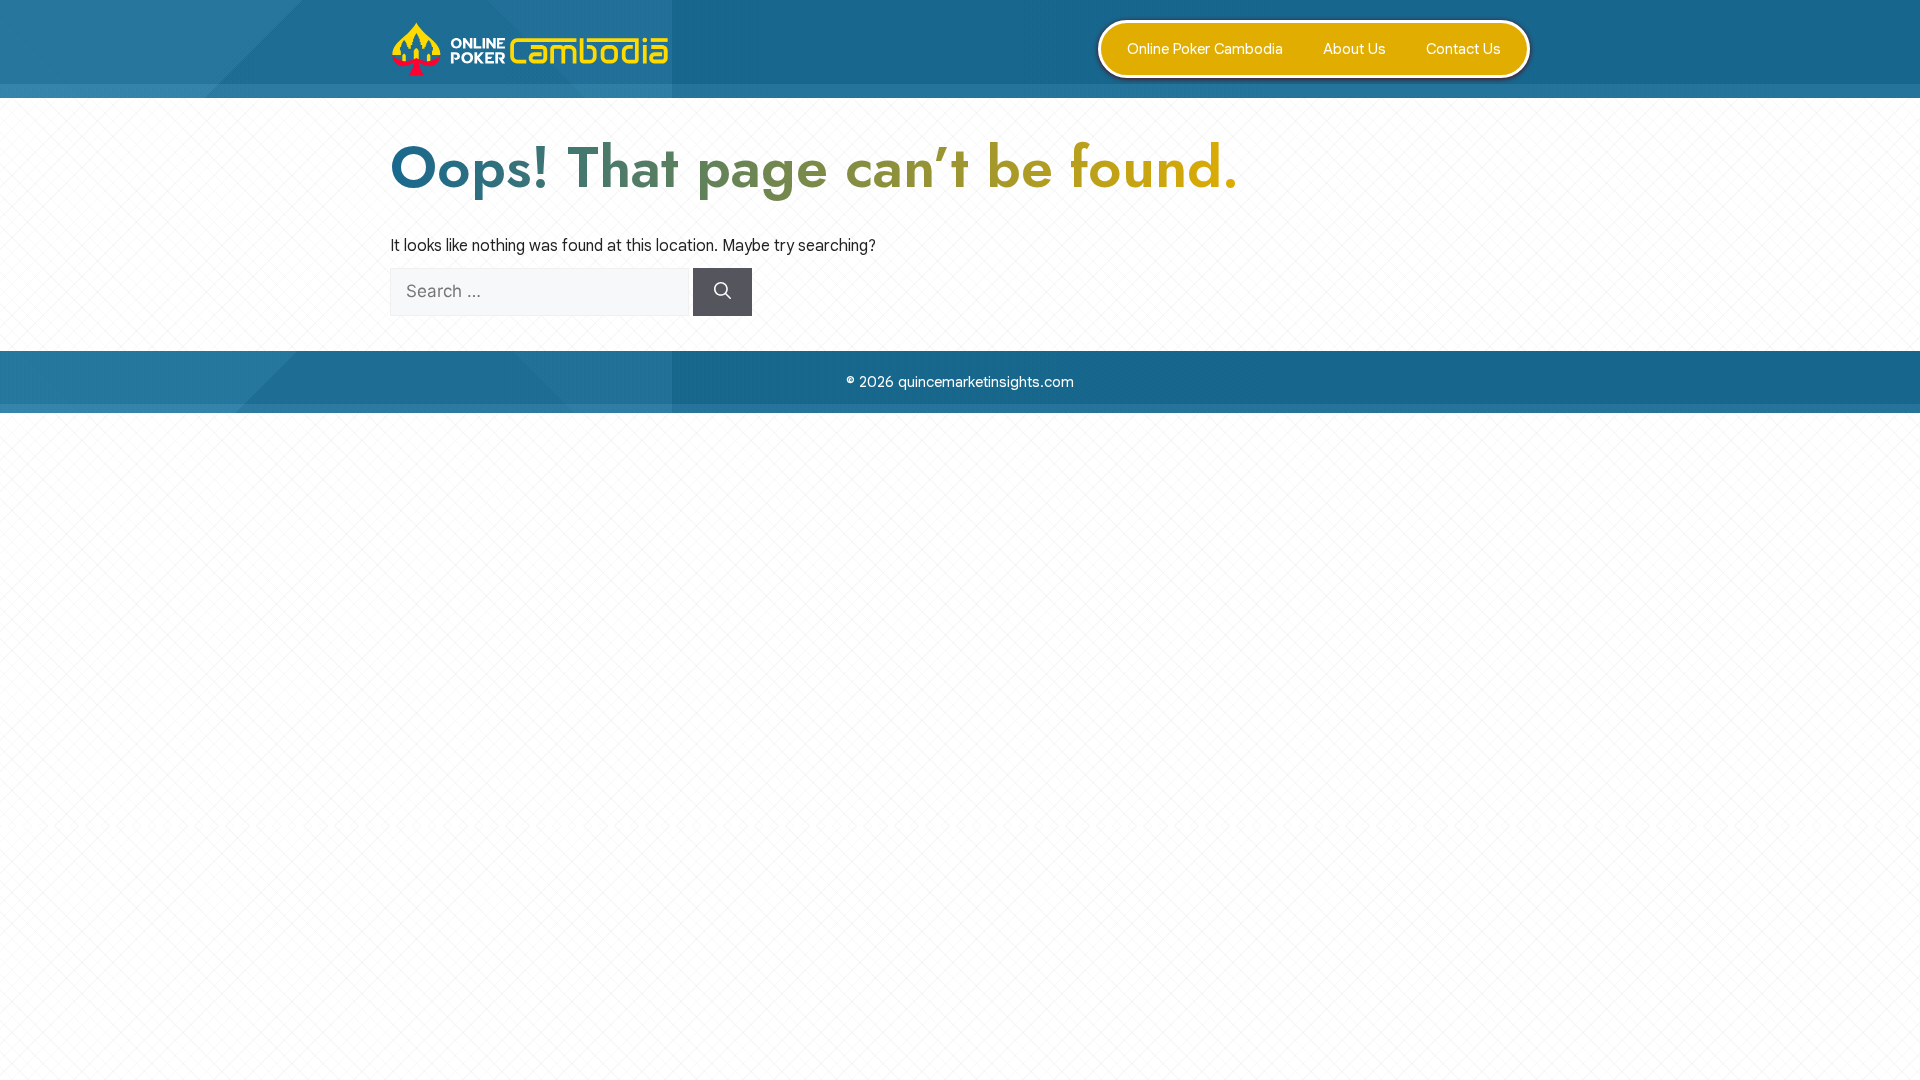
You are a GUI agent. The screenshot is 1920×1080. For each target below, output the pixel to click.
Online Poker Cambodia (1205, 49)
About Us (1354, 49)
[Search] (722, 292)
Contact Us (1463, 49)
